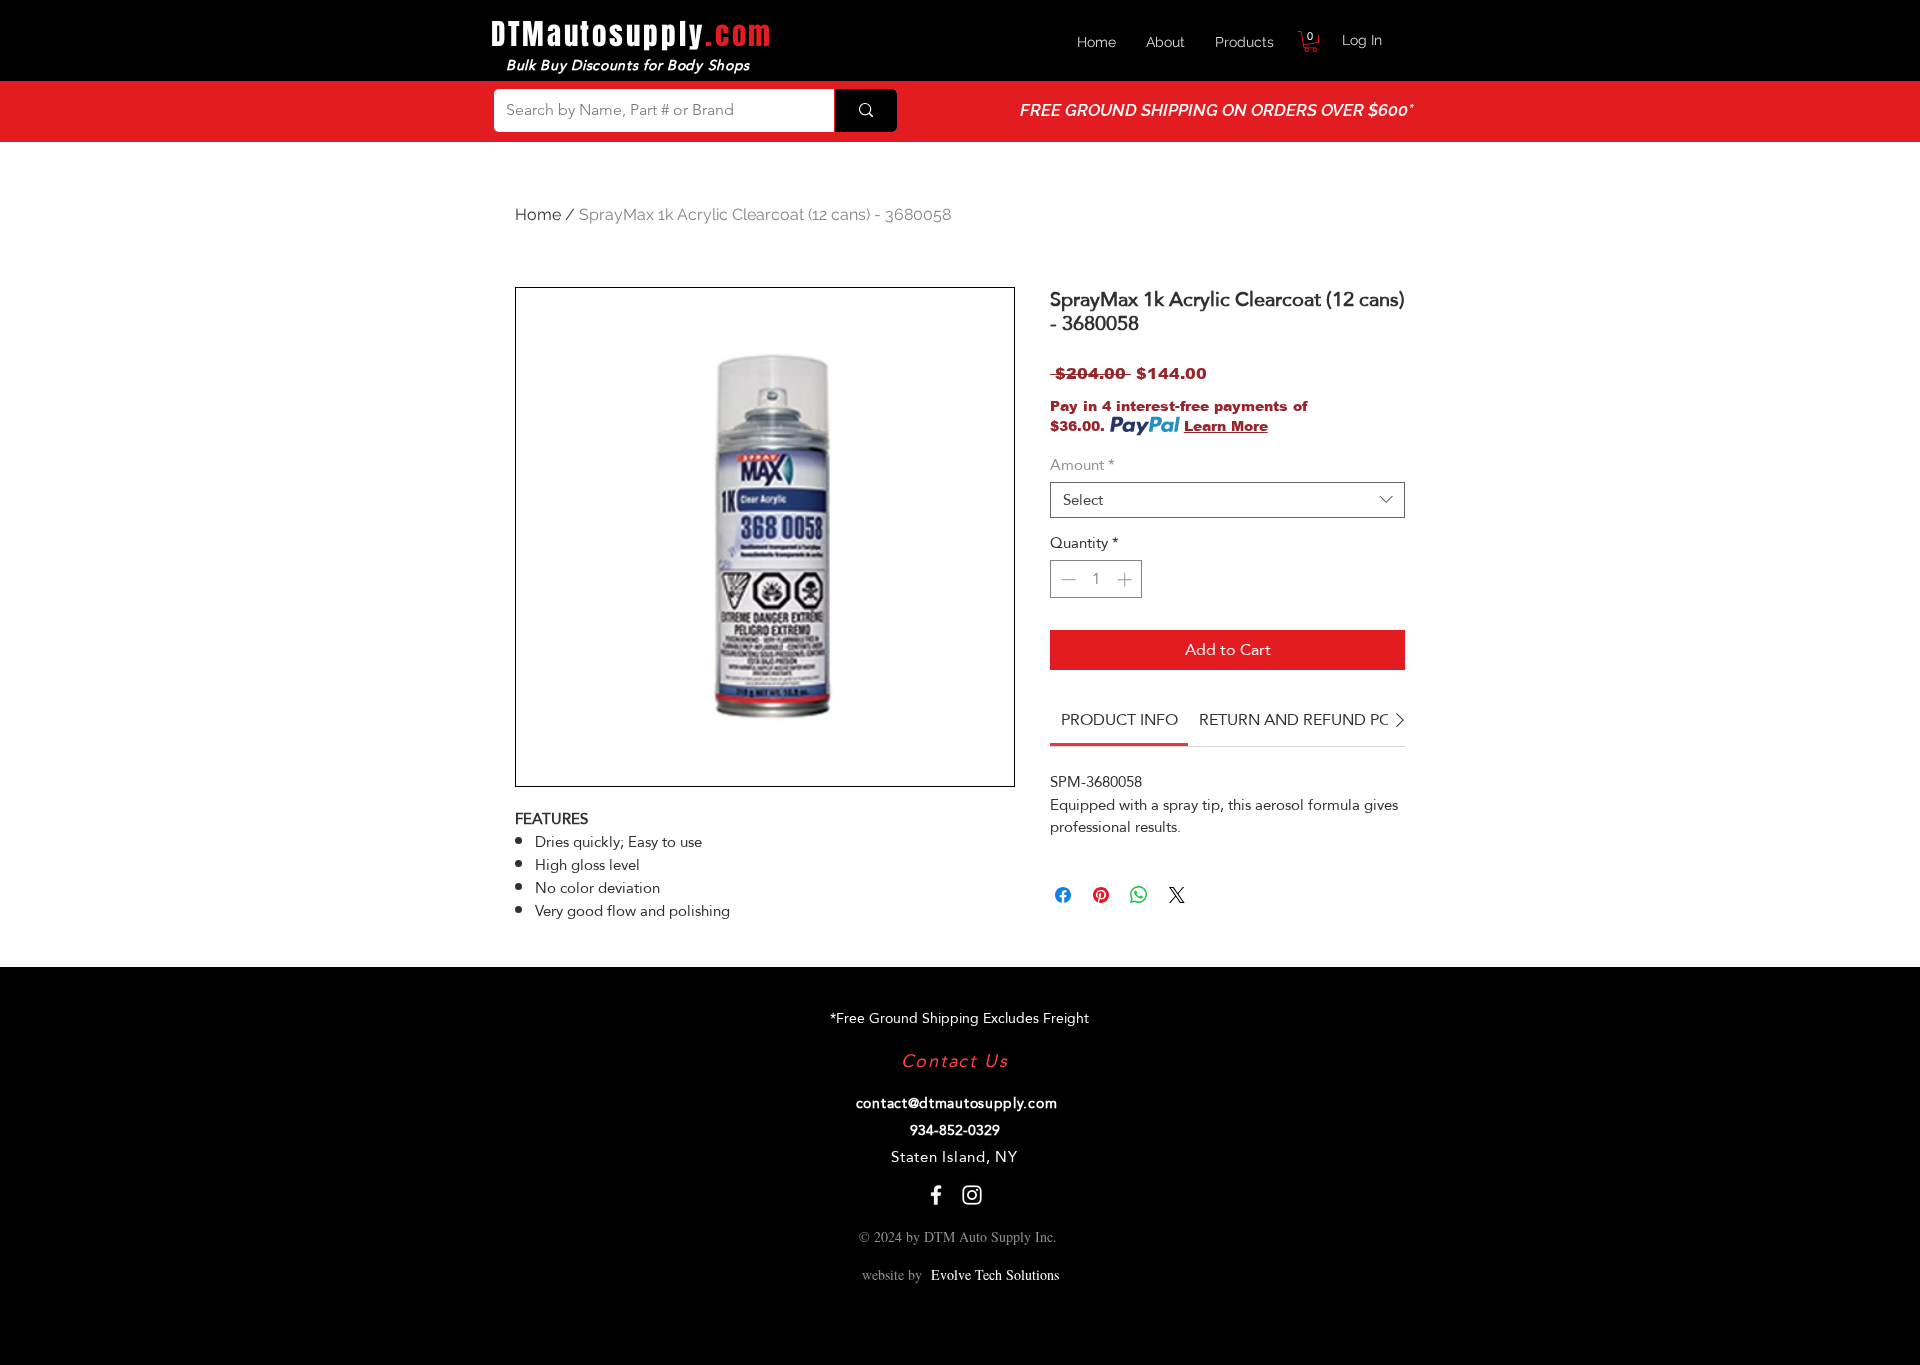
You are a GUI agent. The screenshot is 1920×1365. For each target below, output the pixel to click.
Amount (1082, 465)
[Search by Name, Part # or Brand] (865, 110)
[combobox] (1227, 500)
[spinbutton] (1096, 579)
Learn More (1226, 426)
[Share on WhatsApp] (1139, 895)
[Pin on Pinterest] (1101, 895)
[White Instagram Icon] (972, 1195)
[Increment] (1126, 579)
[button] (1310, 41)
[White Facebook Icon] (936, 1195)
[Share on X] (1177, 895)
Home (538, 214)
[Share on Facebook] (1063, 895)
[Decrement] (1066, 579)
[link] (1119, 719)
